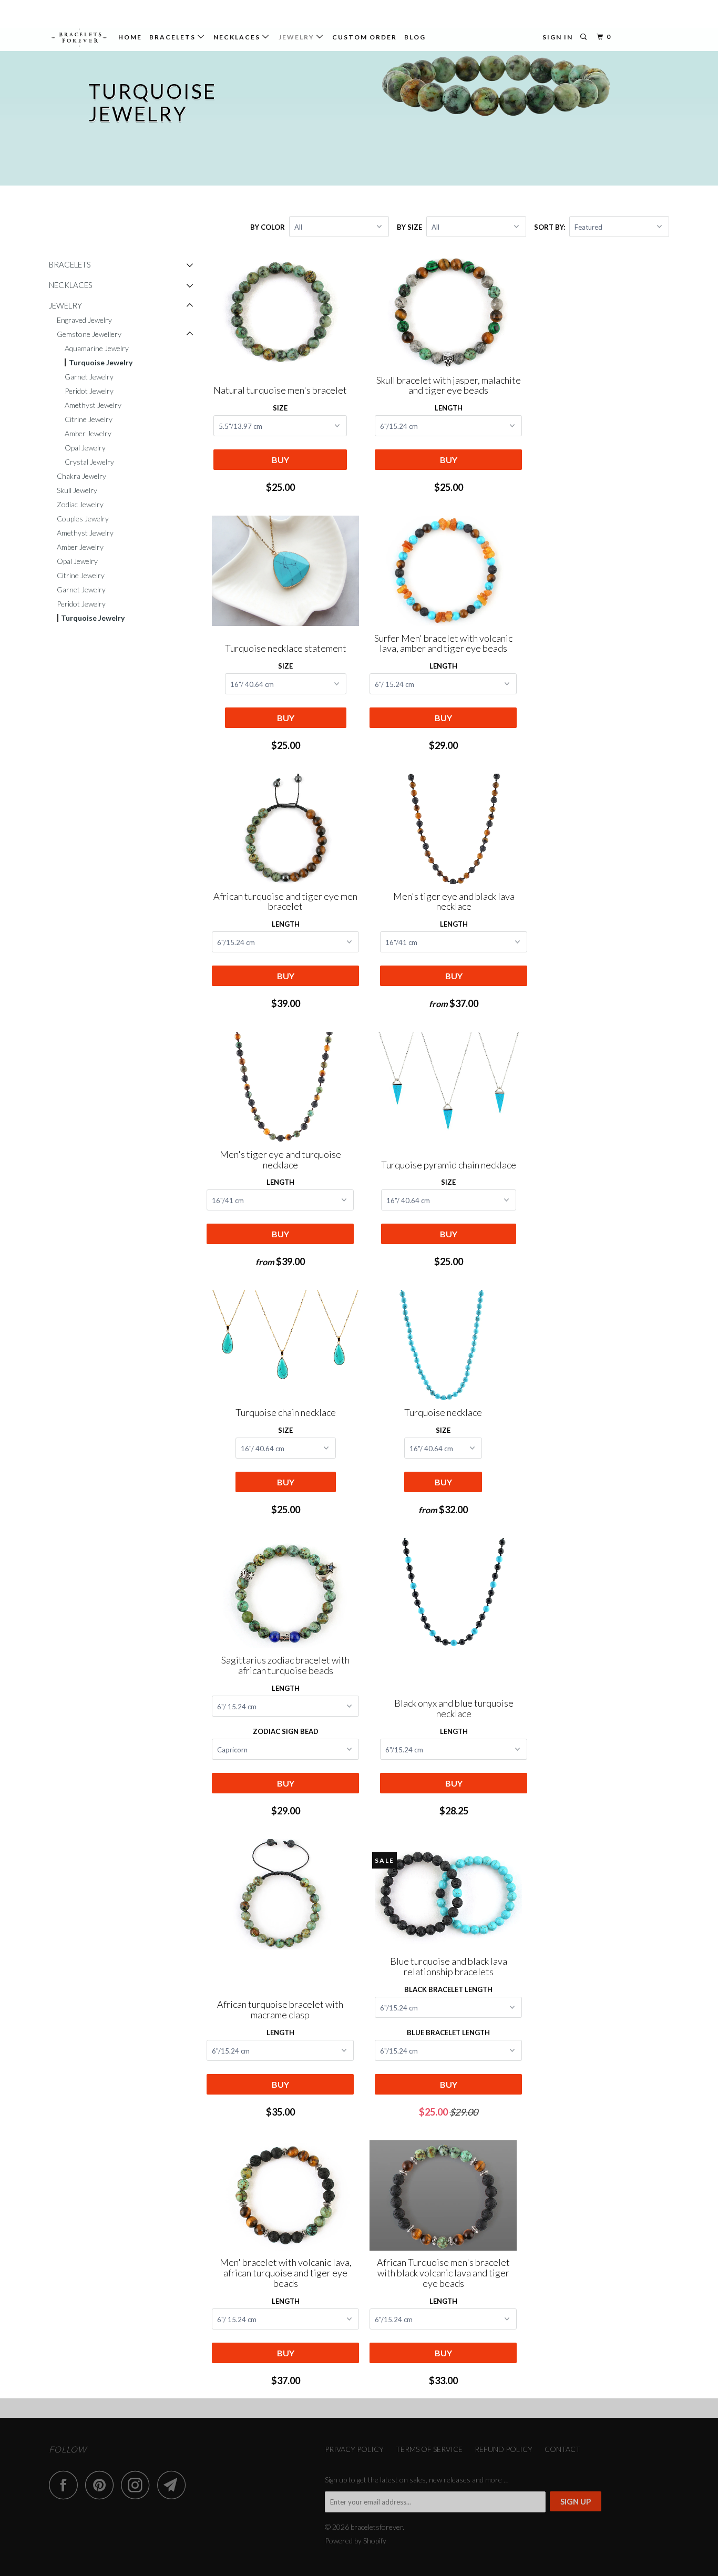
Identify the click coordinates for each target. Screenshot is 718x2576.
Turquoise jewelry (101, 362)
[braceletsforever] (79, 38)
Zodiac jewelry (80, 504)
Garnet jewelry (89, 377)
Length (449, 408)
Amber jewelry (88, 433)
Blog (415, 37)
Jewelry (298, 37)
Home (130, 37)
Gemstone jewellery (89, 334)
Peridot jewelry (89, 391)
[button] (190, 265)
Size (280, 408)
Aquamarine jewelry (97, 348)
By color (268, 227)
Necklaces (238, 37)
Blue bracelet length (448, 2033)
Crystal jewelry (89, 462)
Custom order (365, 37)
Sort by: (550, 227)
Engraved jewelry (84, 320)
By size (409, 227)
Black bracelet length (448, 1989)
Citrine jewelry (89, 419)
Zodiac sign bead (286, 1731)
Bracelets (173, 37)
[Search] (584, 37)
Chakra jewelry (81, 476)
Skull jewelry (77, 490)
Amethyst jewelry (93, 405)
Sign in (558, 37)
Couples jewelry (83, 519)
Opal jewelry (85, 448)
